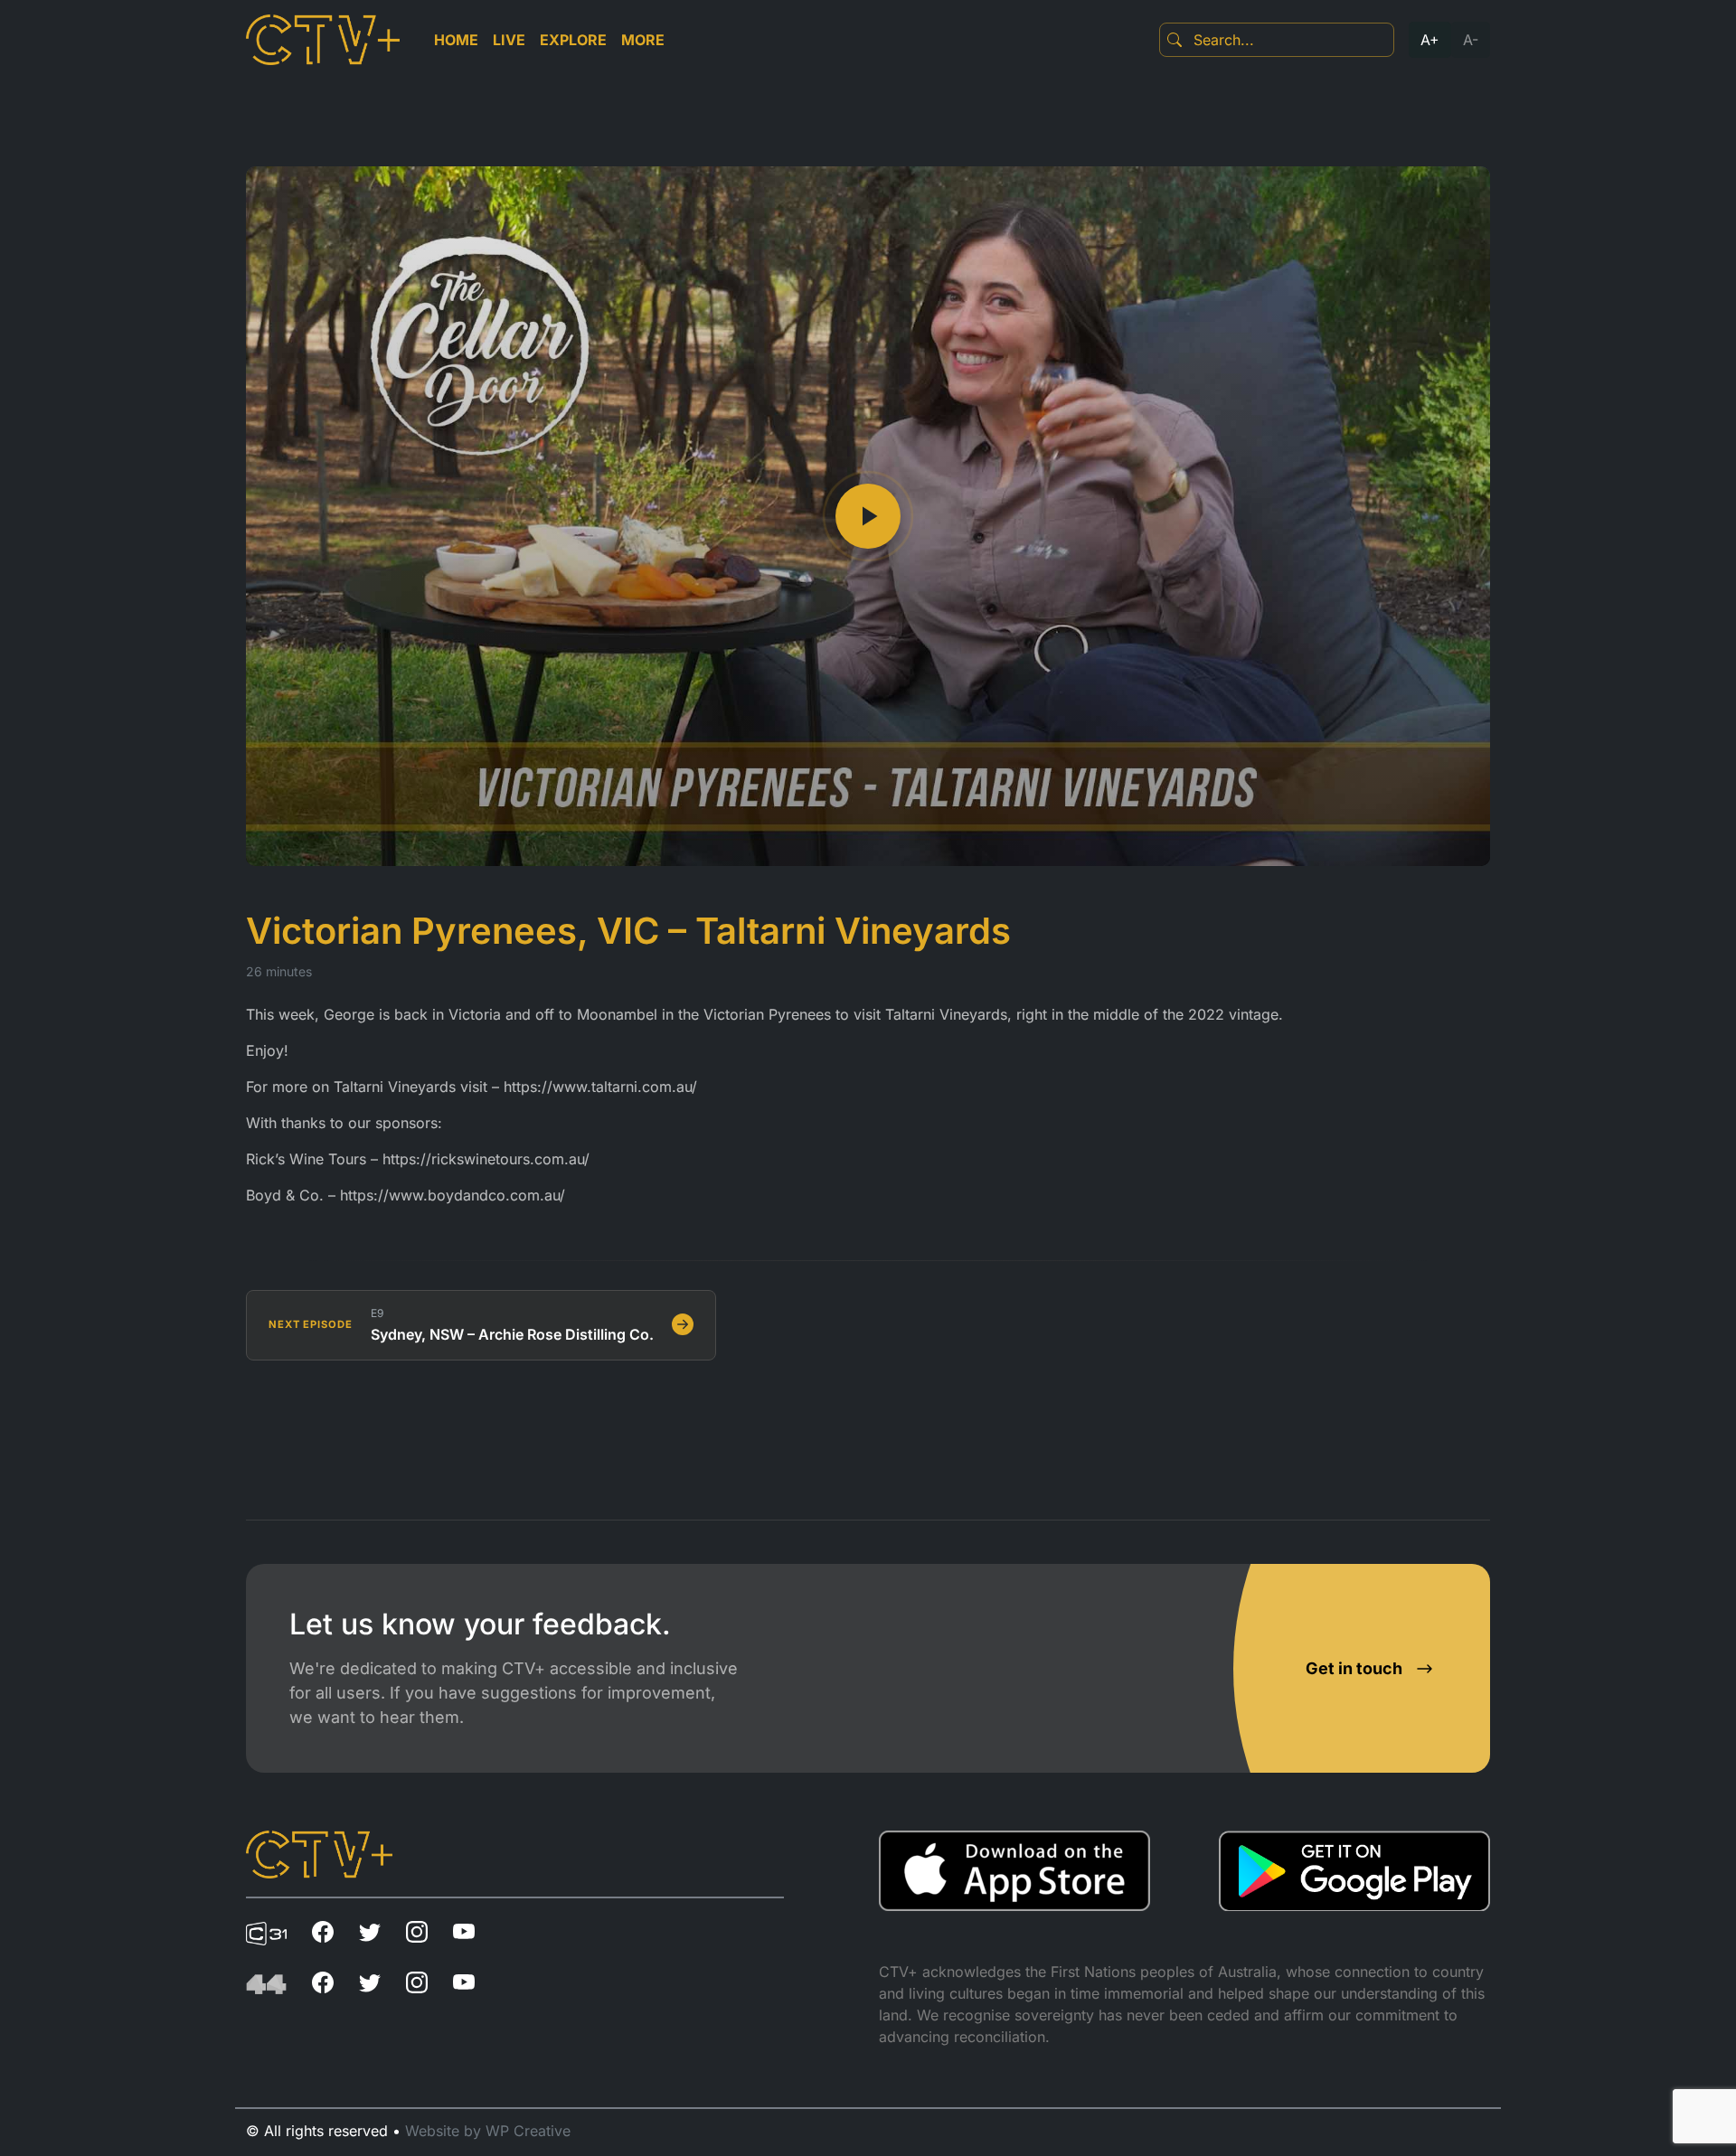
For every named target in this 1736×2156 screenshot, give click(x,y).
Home (456, 40)
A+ (1430, 40)
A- (1471, 40)
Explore (573, 40)
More (643, 40)
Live (509, 40)
